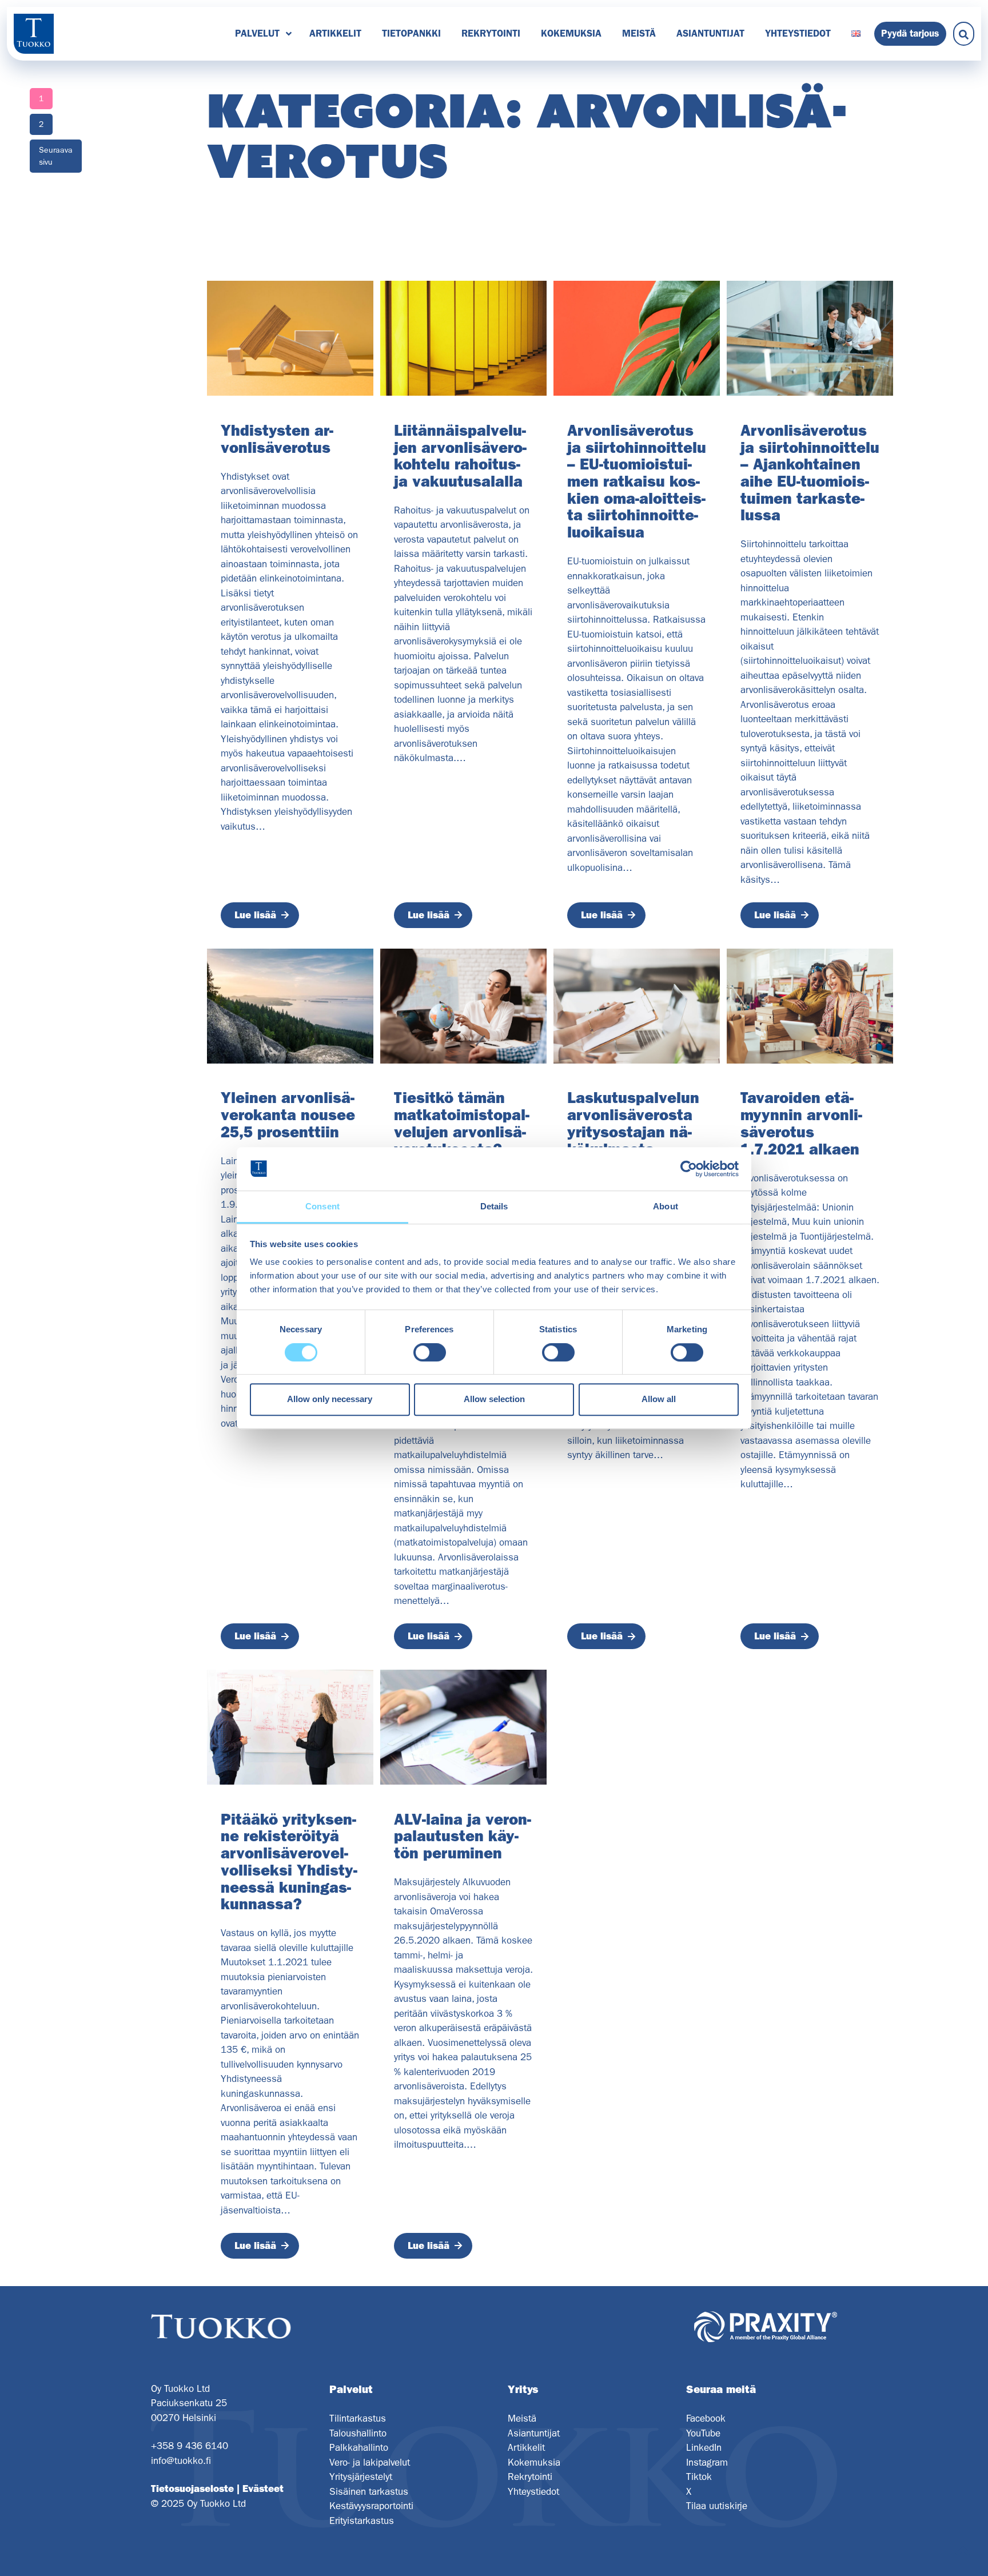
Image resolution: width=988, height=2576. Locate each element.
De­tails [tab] (494, 1207)
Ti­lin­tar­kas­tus (358, 2418)
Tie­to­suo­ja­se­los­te (192, 2489)
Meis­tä (639, 33)
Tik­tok (699, 2477)
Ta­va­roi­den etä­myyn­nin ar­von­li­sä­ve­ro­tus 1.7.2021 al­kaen (801, 1123)
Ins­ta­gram (707, 2462)
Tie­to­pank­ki (411, 33)
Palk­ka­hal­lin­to (359, 2447)
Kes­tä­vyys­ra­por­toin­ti (371, 2506)
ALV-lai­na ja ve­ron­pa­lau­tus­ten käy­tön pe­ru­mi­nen (463, 1836)
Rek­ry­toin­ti (491, 33)
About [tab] (666, 1207)
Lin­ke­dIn (704, 2447)
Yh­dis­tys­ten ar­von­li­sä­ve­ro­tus (277, 439)
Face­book (706, 2418)
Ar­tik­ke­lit (335, 33)
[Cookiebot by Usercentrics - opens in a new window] (689, 1169)
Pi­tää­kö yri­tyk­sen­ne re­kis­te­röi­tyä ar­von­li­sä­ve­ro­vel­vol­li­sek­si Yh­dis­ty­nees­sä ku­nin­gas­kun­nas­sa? (289, 1862)
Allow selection (494, 1399)
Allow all (659, 1399)
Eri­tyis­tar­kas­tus (362, 2521)
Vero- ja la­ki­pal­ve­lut (370, 2462)
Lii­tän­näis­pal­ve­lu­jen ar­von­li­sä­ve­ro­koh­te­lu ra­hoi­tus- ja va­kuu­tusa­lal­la (460, 456)
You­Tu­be (703, 2433)
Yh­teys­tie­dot (798, 33)
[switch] (430, 1352)
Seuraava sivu (56, 156)
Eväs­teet (263, 2489)
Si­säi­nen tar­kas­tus (369, 2491)
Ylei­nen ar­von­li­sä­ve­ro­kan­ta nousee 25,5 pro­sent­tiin (288, 1115)
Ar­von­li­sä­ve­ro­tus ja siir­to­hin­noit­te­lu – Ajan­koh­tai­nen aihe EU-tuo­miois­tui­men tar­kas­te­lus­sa (810, 473)
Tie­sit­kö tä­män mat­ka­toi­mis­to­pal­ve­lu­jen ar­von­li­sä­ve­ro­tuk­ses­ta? (462, 1123)
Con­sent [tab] (322, 1207)
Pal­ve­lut (257, 33)
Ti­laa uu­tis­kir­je (717, 2506)
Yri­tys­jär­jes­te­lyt (361, 2477)
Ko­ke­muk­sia (571, 33)
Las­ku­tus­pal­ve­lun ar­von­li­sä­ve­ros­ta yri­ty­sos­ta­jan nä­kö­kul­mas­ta (633, 1123)
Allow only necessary (330, 1399)
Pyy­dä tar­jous (910, 33)
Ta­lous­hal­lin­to (358, 2433)
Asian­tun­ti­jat (710, 33)
